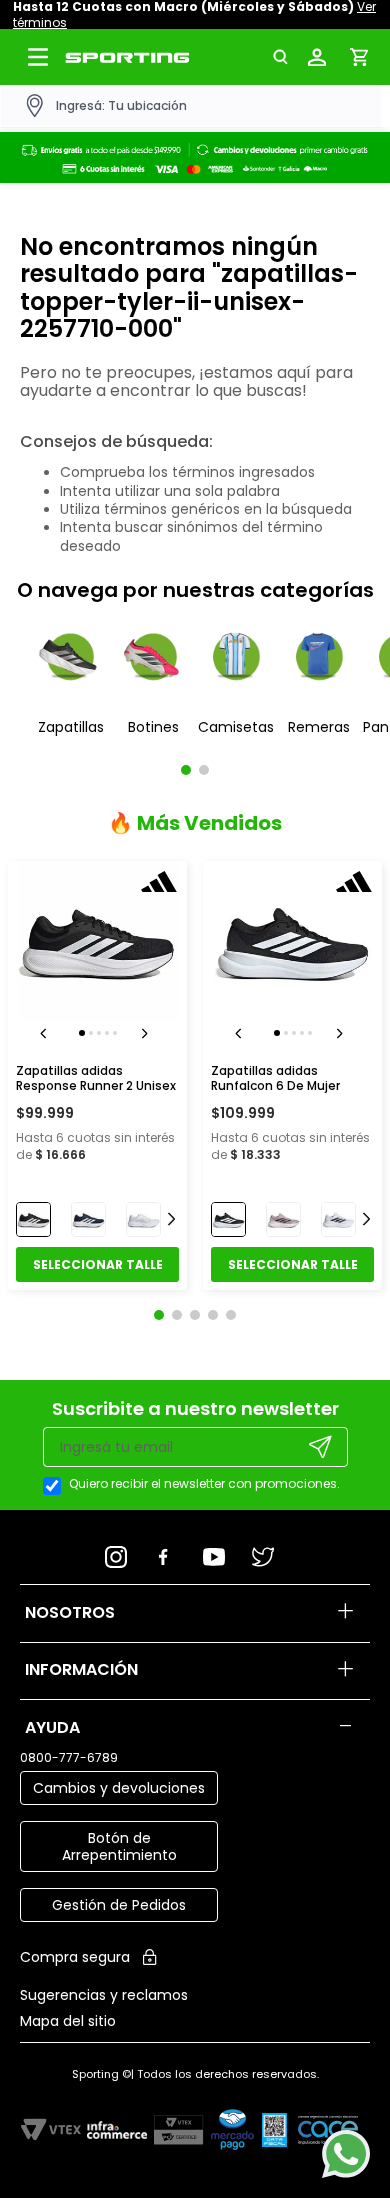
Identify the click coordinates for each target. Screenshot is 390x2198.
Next (148, 1033)
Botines (153, 727)
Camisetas (236, 727)
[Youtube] (219, 1551)
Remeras (319, 727)
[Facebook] (170, 1551)
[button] (286, 57)
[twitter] (268, 1551)
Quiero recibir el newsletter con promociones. (204, 1484)
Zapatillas (71, 727)
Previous (47, 1033)
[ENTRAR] (321, 57)
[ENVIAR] (321, 1447)
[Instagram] (122, 1551)
